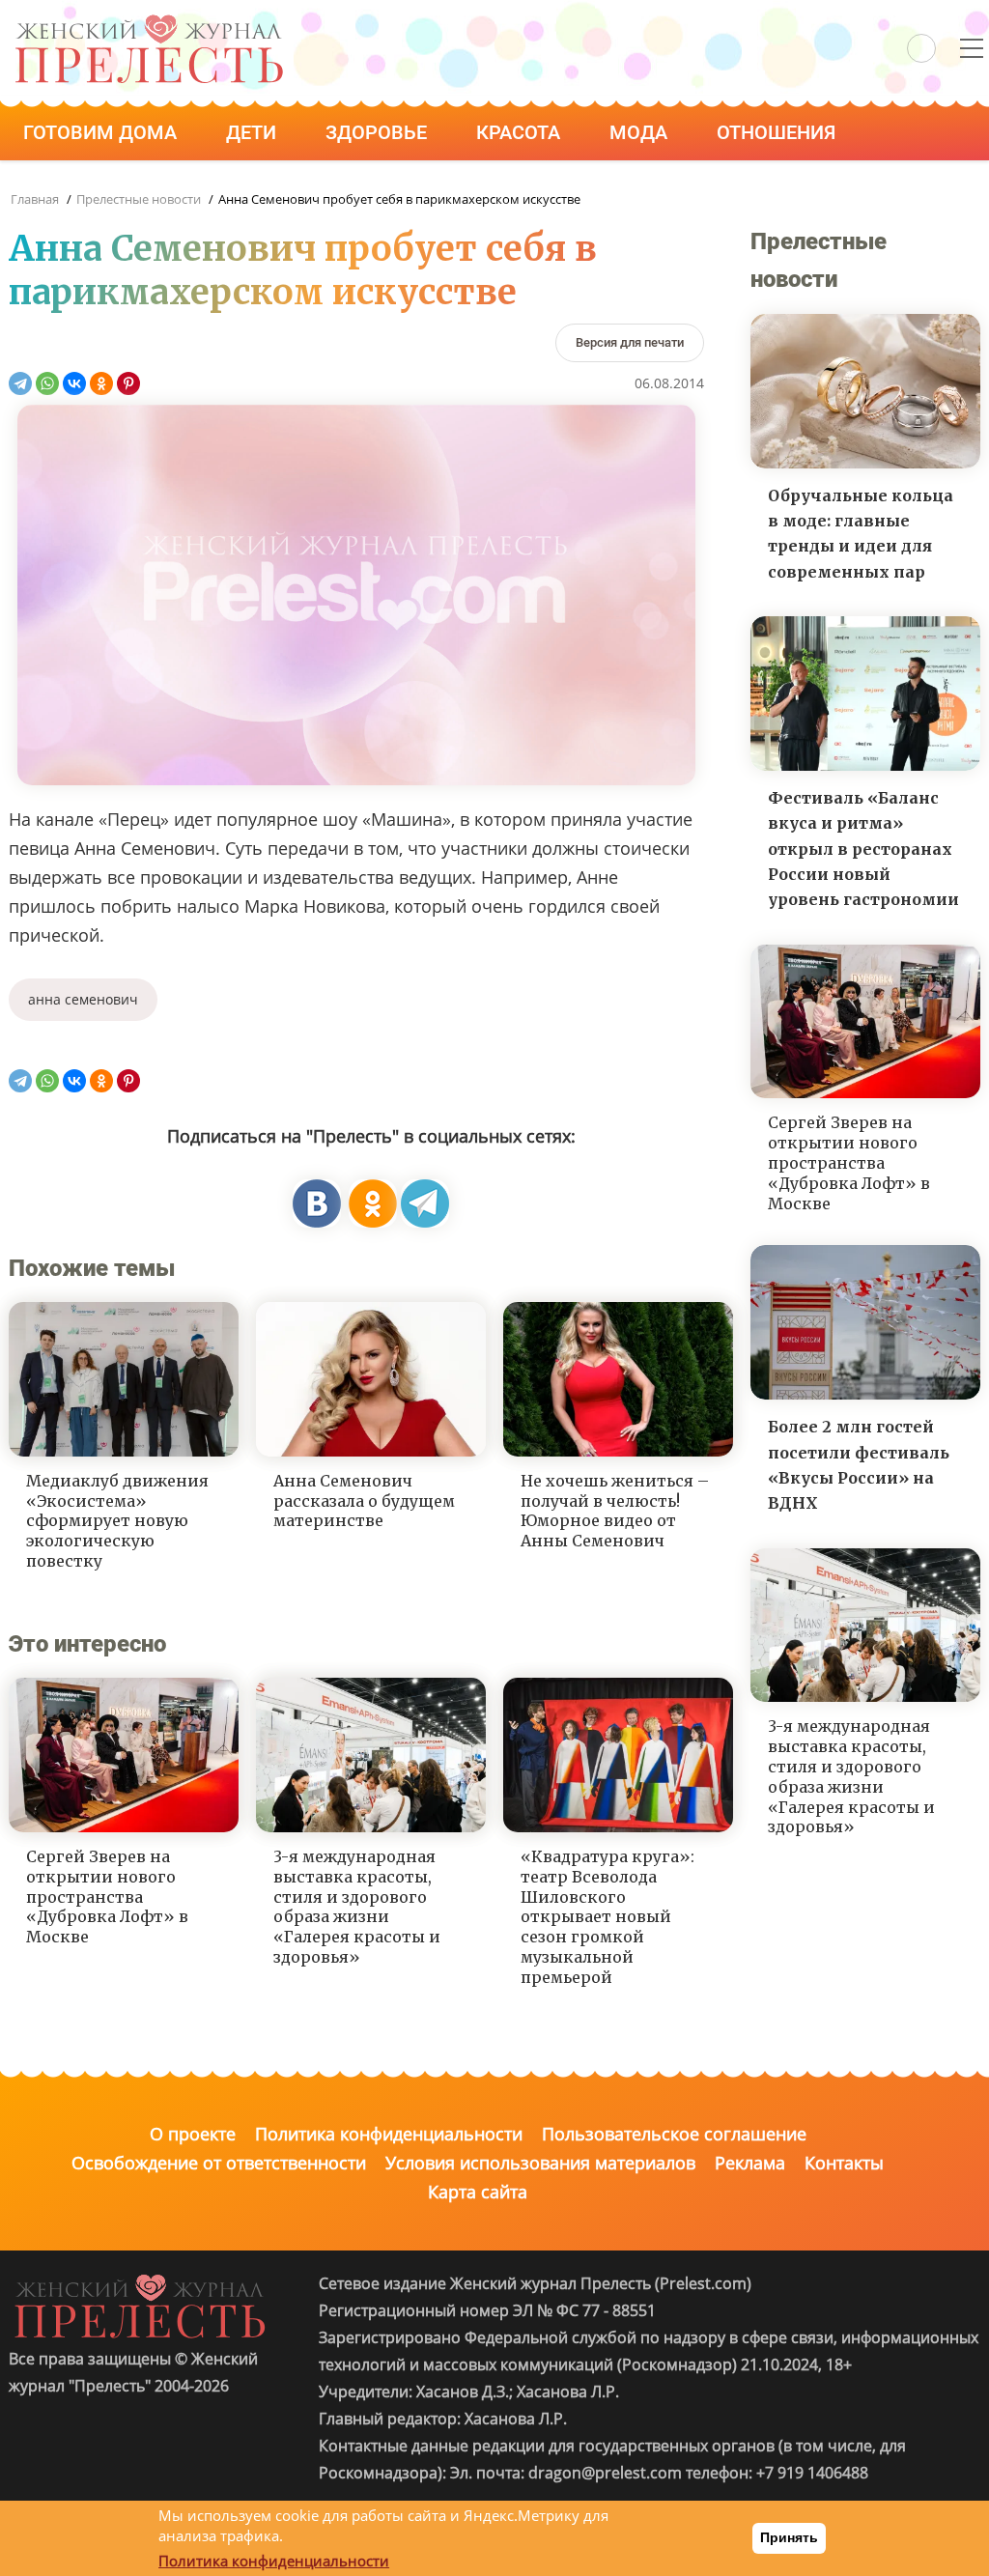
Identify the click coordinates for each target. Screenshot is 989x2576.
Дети (254, 132)
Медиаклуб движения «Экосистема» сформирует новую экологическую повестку (117, 1521)
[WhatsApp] (47, 383)
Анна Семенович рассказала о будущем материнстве (364, 1501)
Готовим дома (102, 132)
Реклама (750, 2163)
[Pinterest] (128, 383)
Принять (789, 2537)
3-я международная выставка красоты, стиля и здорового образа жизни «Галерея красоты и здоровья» (357, 1907)
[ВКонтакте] (74, 383)
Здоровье (379, 132)
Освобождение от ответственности (219, 2163)
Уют (235, 186)
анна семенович (83, 999)
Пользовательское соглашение (674, 2134)
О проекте (193, 2134)
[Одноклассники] (101, 383)
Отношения (778, 132)
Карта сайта (478, 2192)
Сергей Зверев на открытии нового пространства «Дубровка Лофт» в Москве (107, 1897)
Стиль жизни (95, 186)
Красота (521, 132)
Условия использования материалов (540, 2163)
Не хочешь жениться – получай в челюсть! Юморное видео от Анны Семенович (615, 1511)
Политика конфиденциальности (389, 2134)
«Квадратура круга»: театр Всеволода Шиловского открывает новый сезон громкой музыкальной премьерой (608, 1917)
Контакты (844, 2163)
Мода (641, 132)
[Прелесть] (149, 21)
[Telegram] (20, 383)
